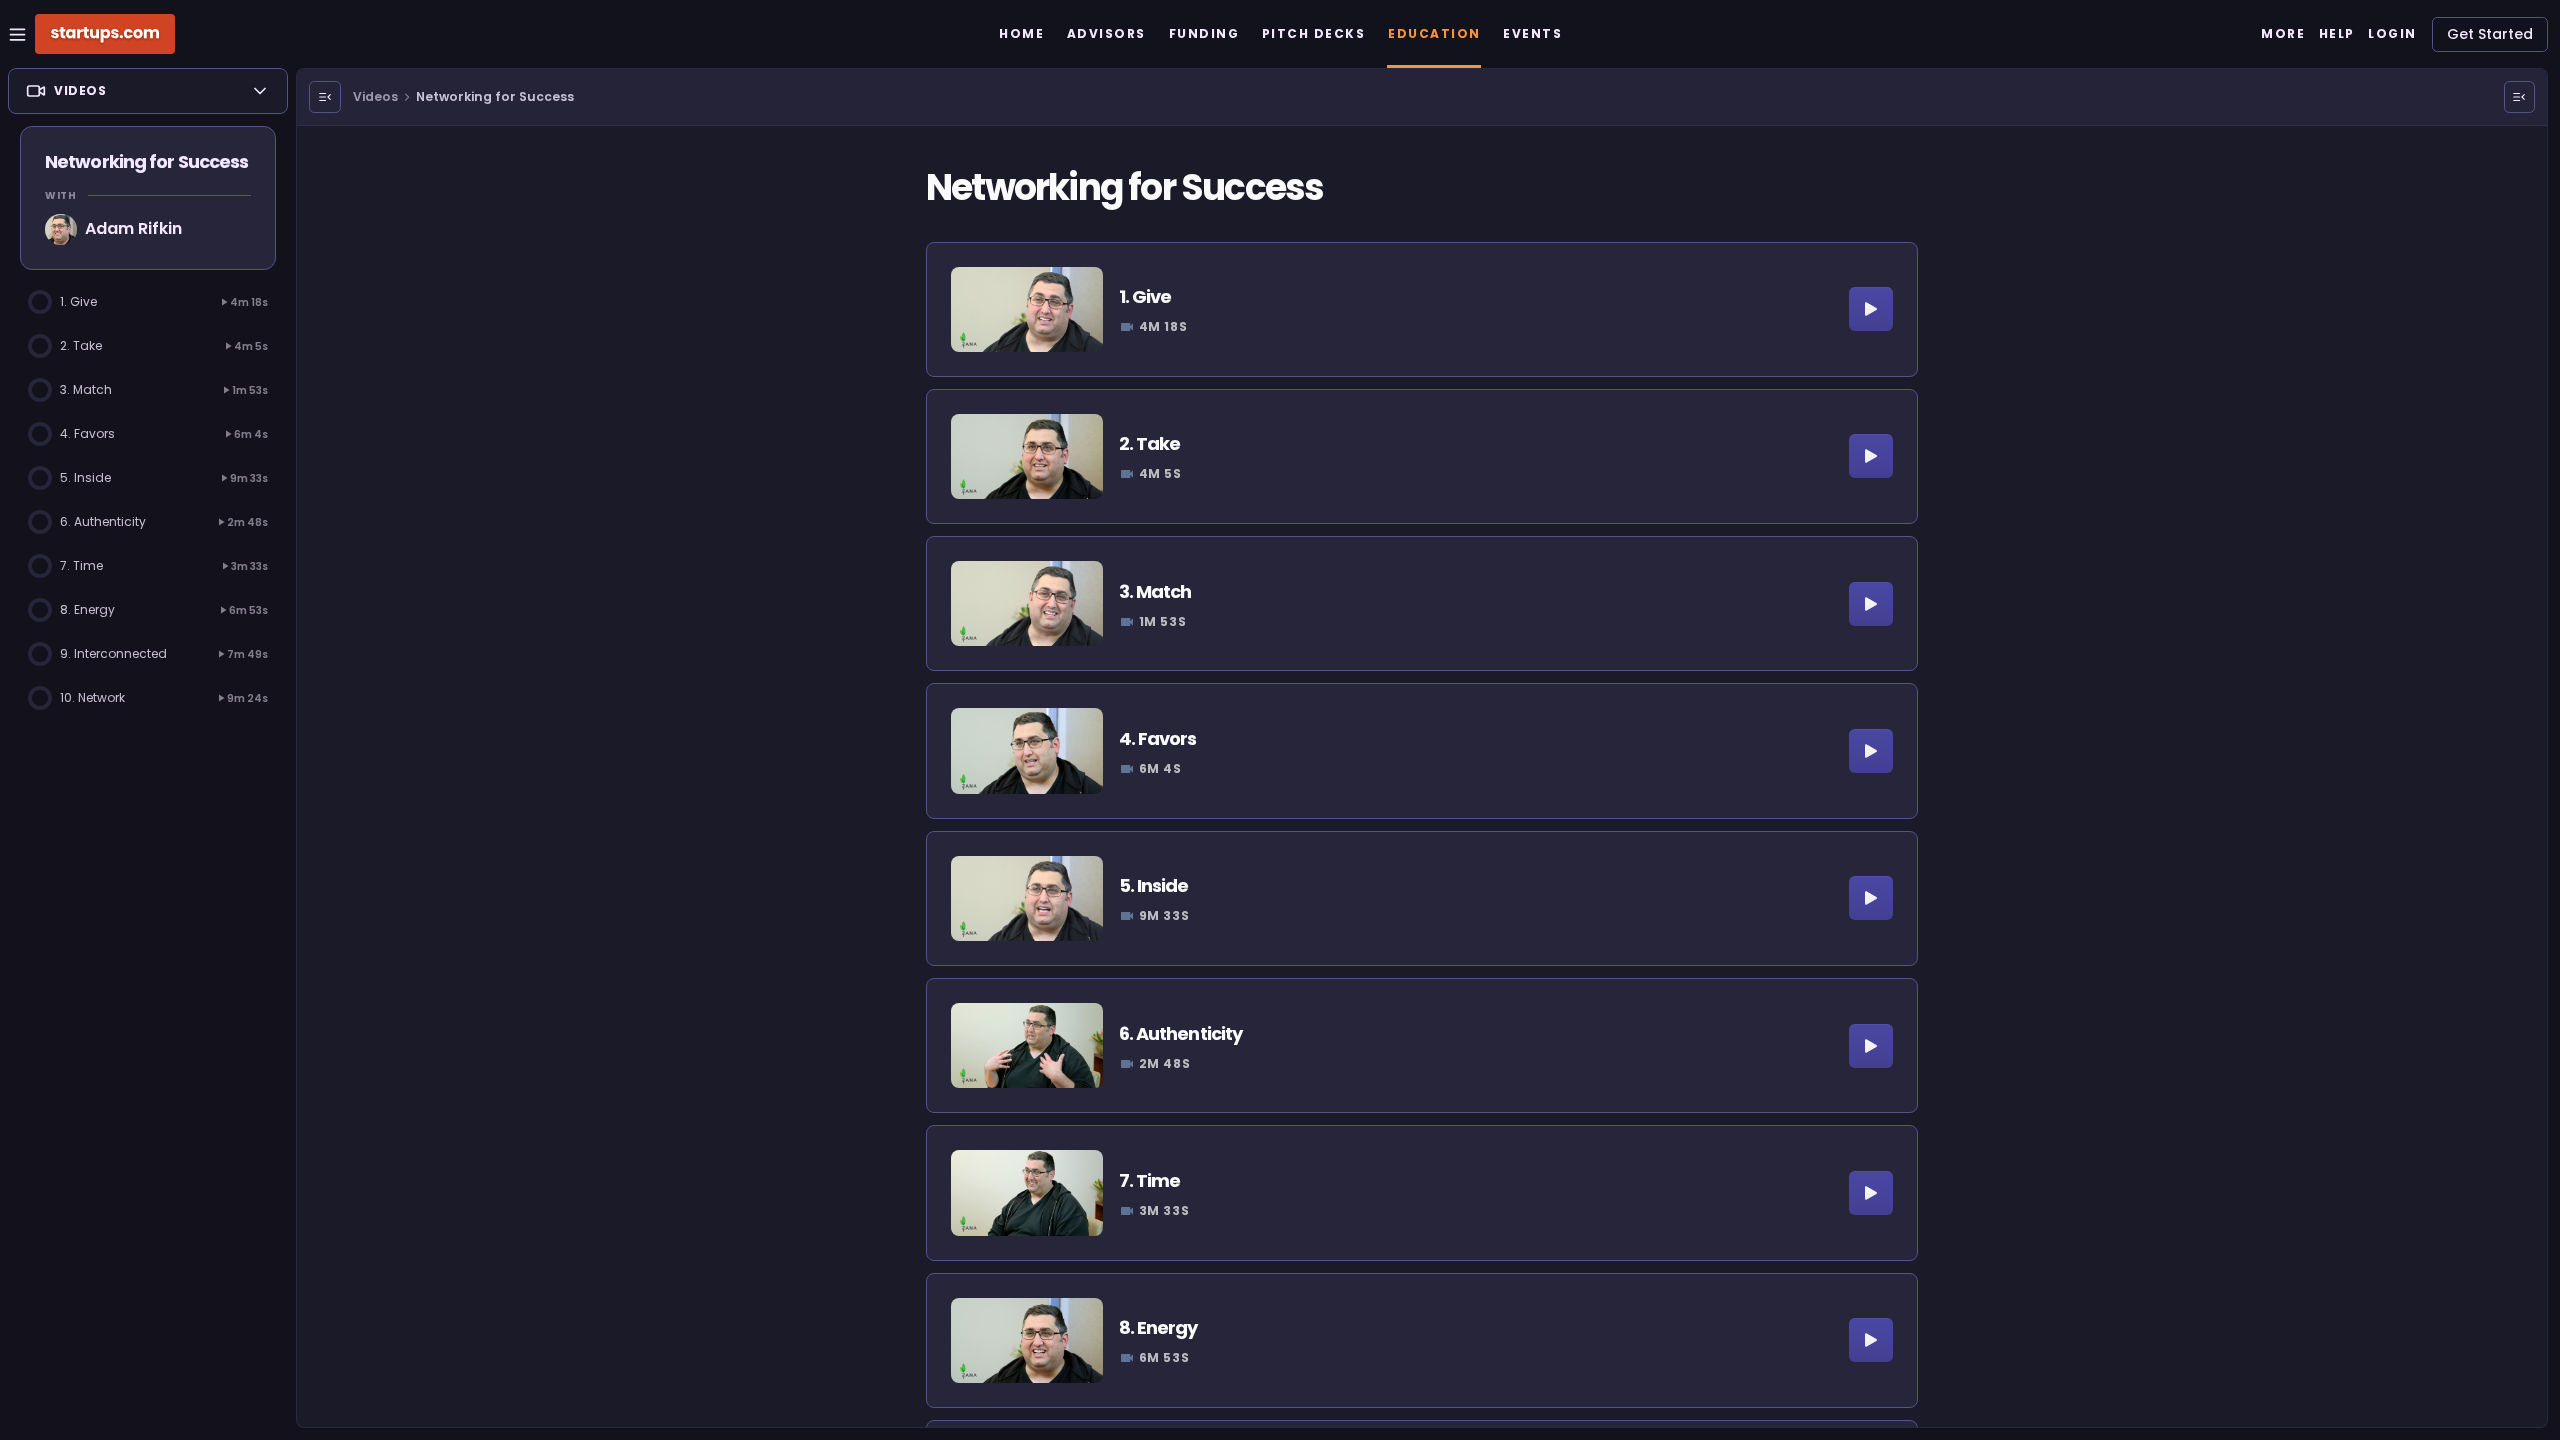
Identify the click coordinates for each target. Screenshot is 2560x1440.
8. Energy (1158, 1327)
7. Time (1150, 1180)
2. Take (1150, 443)
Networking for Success (495, 96)
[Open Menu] (325, 97)
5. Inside (1154, 885)
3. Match (1155, 591)
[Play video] (1871, 309)
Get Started (2490, 34)
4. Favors (1158, 738)
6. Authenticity (1181, 1033)
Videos (375, 96)
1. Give (1145, 296)
